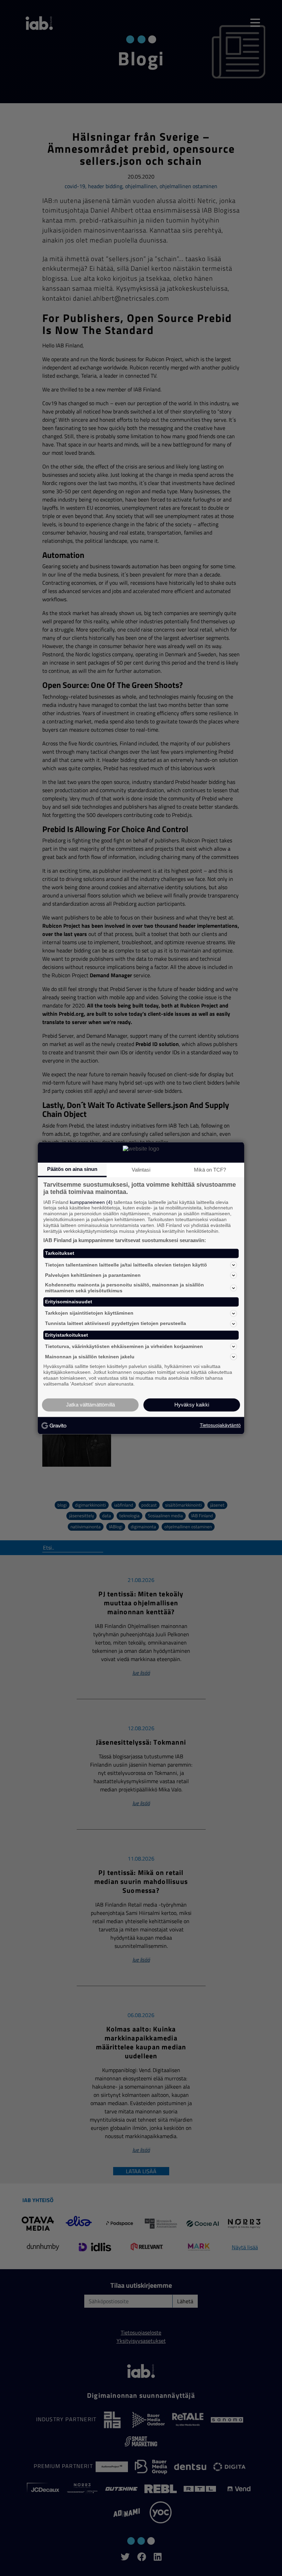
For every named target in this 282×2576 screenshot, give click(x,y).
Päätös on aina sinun (72, 1169)
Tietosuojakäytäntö (220, 1425)
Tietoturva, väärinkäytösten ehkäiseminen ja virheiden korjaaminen (124, 1346)
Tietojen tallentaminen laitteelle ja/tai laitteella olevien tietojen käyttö (126, 1265)
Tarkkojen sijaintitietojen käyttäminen (89, 1313)
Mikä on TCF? (210, 1170)
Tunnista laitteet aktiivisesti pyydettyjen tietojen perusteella (116, 1324)
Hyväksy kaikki (192, 1405)
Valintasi (141, 1170)
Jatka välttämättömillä (90, 1405)
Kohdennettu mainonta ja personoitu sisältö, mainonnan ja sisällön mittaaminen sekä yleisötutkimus (124, 1288)
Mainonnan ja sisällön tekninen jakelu (90, 1357)
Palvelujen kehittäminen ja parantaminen (93, 1275)
